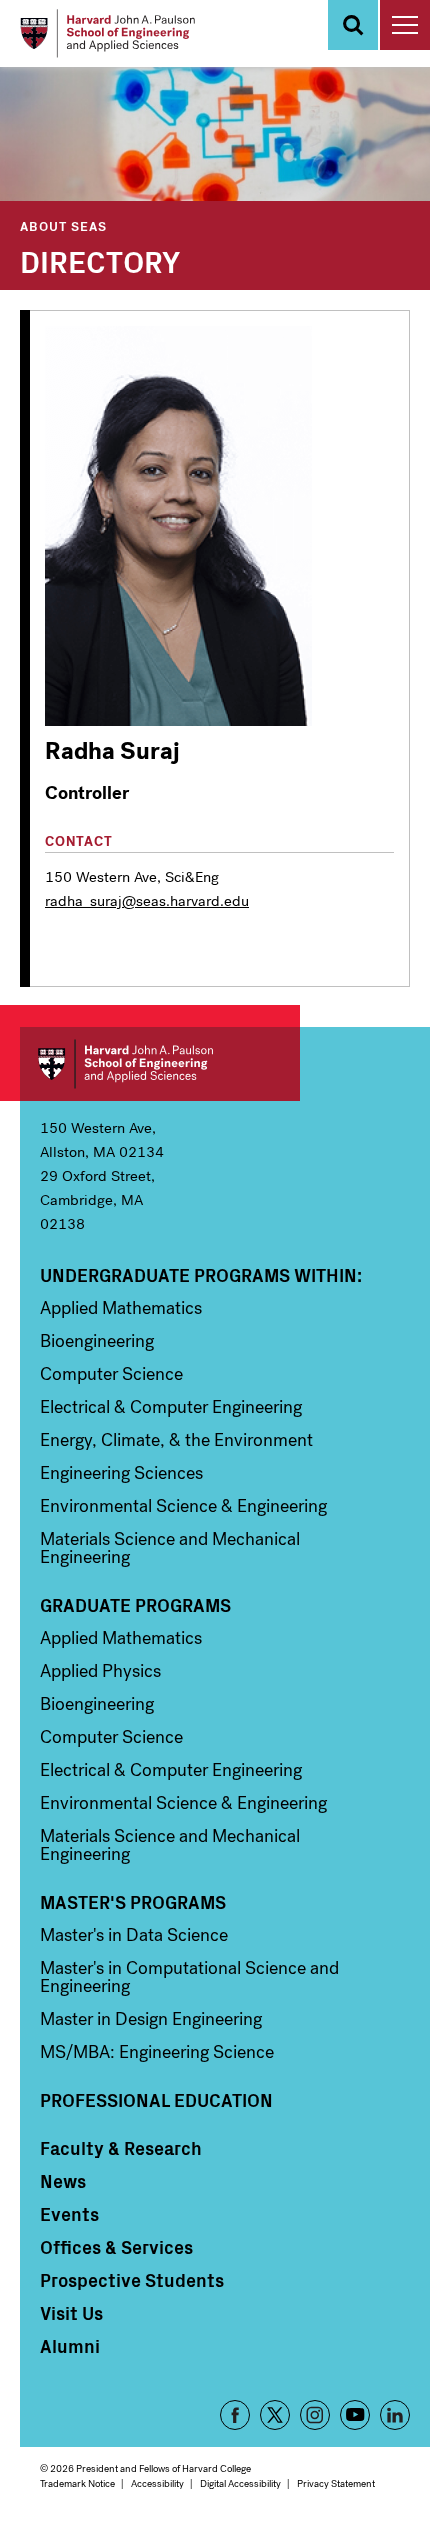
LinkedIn (395, 2415)
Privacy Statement (336, 2483)
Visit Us (71, 2313)
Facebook (235, 2415)
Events (69, 2214)
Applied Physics (100, 1671)
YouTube (355, 2415)
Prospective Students (132, 2280)
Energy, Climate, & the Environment (176, 1440)
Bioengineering (97, 1341)
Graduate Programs (135, 1605)
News (63, 2181)
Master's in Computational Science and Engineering (189, 1977)
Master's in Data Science (134, 1935)
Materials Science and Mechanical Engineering (170, 1548)
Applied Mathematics (121, 1308)
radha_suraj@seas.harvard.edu (147, 901)
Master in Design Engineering (151, 2019)
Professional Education (156, 2100)
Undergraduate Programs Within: (201, 1275)
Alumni (70, 2346)
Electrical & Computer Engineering (171, 1407)
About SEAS (63, 225)
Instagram (315, 2415)
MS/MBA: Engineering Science (157, 2052)
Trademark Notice (77, 2483)
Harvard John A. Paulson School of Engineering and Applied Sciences (160, 1064)
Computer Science (111, 1374)
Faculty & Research (121, 2148)
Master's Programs (133, 1902)
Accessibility (157, 2483)
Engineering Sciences (121, 1473)
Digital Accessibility (240, 2483)
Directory (100, 260)
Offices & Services (116, 2247)
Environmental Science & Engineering (183, 1506)
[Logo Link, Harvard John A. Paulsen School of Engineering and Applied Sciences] (107, 33)
